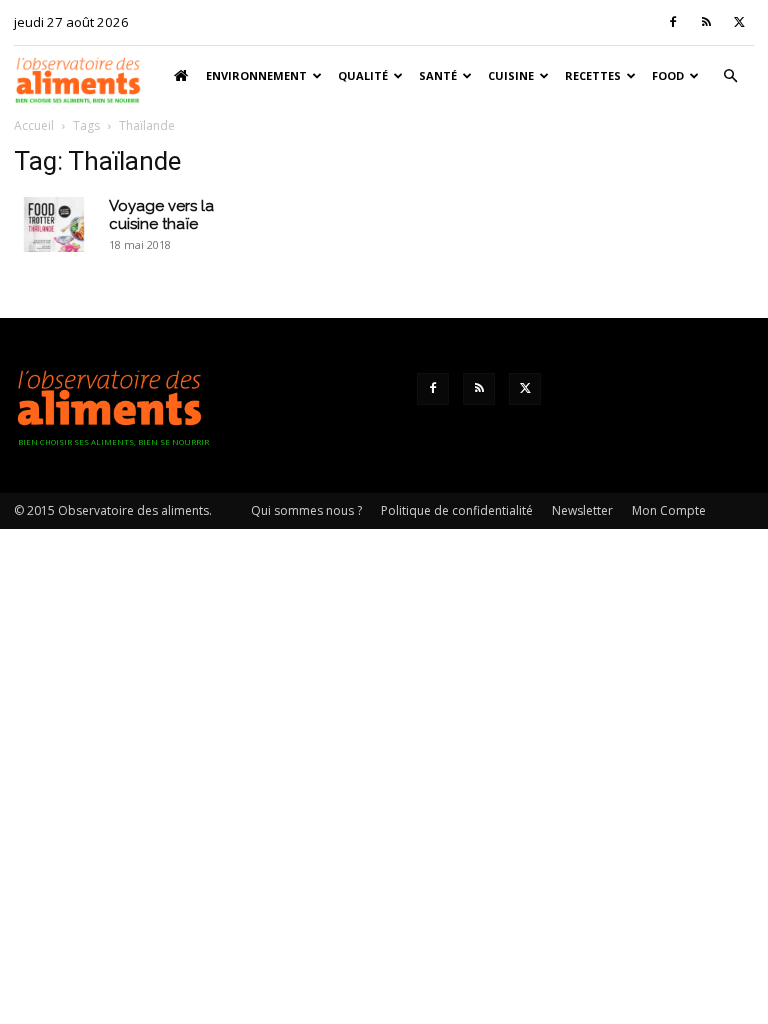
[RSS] (706, 22)
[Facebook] (673, 22)
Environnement (256, 75)
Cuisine (511, 75)
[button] (730, 76)
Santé (438, 75)
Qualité (363, 75)
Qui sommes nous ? (306, 510)
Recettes (593, 75)
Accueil (34, 125)
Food (668, 75)
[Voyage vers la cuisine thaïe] (54, 224)
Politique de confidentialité (457, 510)
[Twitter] (739, 22)
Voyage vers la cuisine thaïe (161, 215)
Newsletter (582, 510)
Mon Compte (669, 510)
